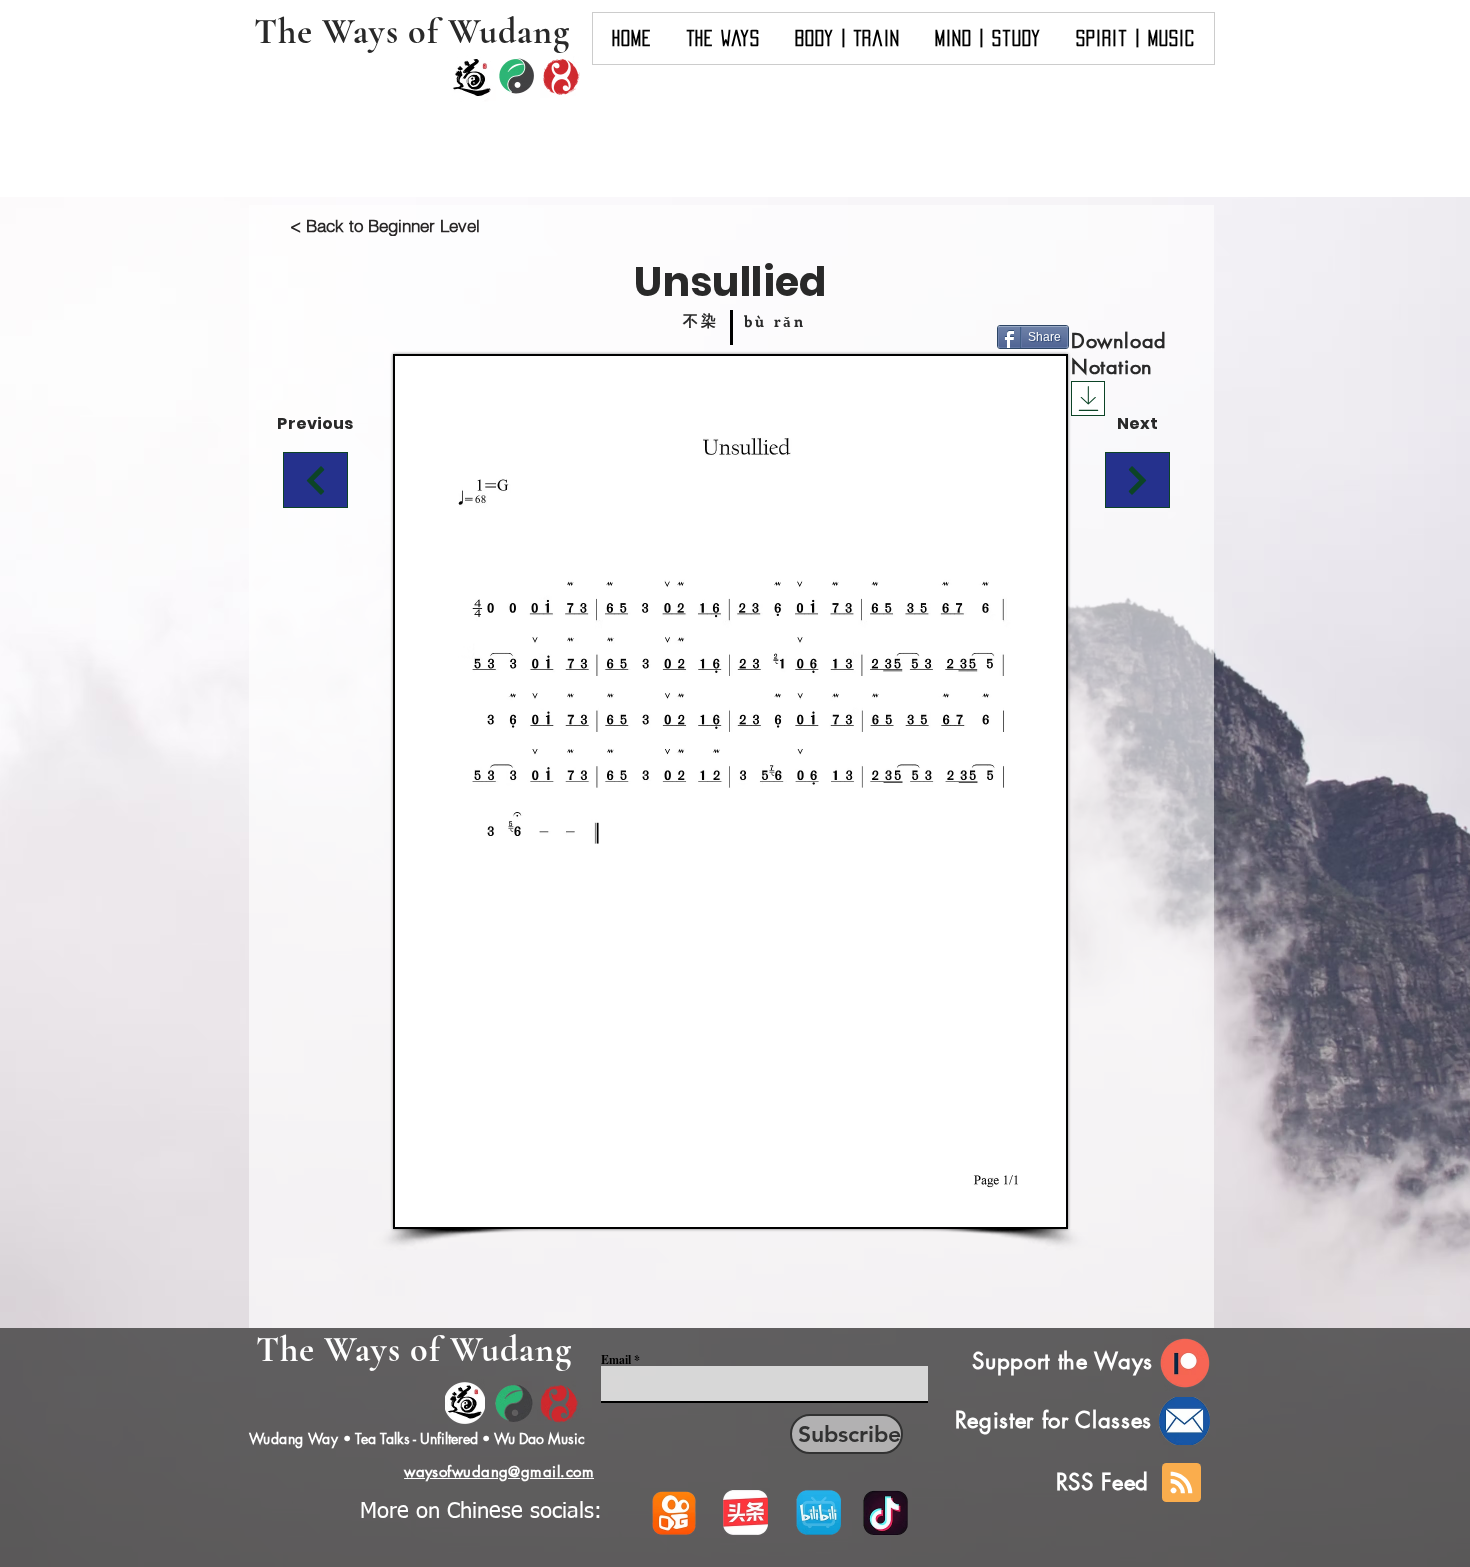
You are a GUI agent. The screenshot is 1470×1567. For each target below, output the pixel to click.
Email (616, 1360)
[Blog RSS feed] (1181, 1483)
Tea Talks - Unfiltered (416, 1438)
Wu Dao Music (539, 1438)
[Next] (1137, 480)
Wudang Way (293, 1438)
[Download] (1088, 398)
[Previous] (315, 480)
